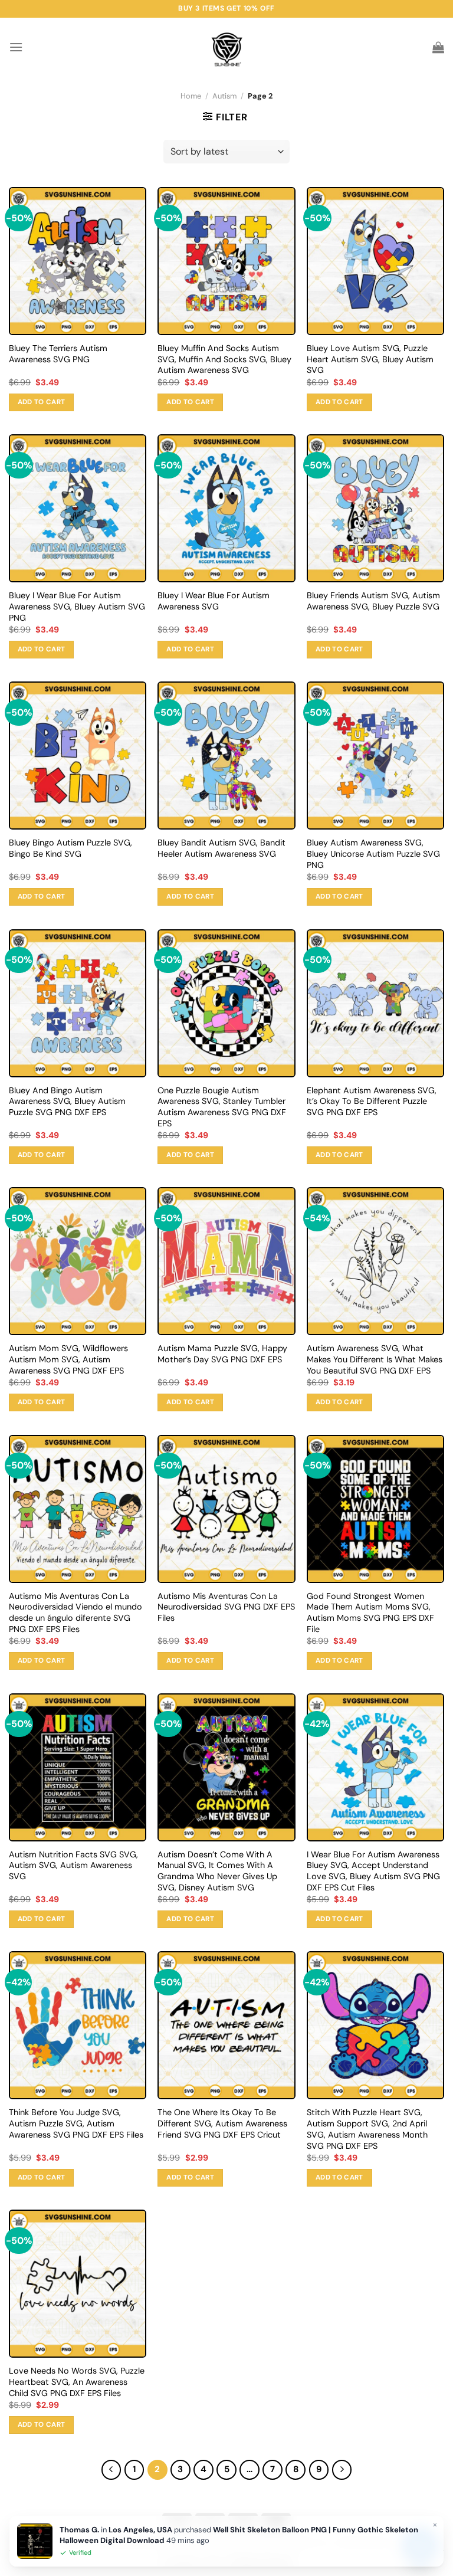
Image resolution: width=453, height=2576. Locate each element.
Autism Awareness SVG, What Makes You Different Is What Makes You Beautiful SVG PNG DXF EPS (375, 1359)
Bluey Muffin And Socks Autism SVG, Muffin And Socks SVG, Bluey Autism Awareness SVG (224, 359)
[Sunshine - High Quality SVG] (227, 47)
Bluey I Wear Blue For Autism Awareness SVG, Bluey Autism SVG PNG (77, 606)
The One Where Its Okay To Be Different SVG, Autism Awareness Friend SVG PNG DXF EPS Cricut (222, 2123)
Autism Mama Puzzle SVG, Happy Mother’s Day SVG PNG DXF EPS (222, 1354)
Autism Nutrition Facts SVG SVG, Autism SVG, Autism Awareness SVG (73, 1865)
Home (191, 96)
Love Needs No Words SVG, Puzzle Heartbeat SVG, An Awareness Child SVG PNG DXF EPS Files (77, 2382)
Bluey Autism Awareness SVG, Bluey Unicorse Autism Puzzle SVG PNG (373, 853)
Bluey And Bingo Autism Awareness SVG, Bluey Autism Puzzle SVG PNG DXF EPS (67, 1101)
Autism (224, 96)
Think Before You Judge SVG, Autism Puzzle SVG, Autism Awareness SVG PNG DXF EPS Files (76, 2123)
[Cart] (438, 47)
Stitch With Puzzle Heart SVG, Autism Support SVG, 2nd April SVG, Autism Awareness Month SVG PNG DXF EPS (367, 2129)
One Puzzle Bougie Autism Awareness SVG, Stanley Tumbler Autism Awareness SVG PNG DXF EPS (222, 1107)
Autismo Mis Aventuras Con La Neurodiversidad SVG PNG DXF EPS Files (226, 1607)
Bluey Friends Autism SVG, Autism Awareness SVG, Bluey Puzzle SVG (373, 601)
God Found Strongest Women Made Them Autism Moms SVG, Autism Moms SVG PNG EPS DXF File (370, 1613)
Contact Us (306, 2542)
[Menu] (16, 47)
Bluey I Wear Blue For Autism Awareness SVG (214, 601)
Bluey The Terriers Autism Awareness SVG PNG (58, 354)
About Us (76, 2542)
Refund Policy (367, 2542)
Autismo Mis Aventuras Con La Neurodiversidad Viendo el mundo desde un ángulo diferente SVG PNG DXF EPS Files (75, 1613)
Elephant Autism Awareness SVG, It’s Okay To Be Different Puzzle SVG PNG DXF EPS (372, 1101)
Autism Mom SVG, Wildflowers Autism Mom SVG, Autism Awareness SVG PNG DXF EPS (68, 1359)
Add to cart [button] (42, 402)
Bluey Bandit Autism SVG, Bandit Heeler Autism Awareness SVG (221, 848)
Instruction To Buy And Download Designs (189, 2542)
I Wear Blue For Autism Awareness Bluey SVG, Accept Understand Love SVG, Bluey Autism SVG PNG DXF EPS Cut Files (373, 1871)
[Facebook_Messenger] (420, 2545)
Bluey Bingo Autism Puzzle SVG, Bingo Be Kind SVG (70, 848)
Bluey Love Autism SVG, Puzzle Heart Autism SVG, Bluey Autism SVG (370, 359)
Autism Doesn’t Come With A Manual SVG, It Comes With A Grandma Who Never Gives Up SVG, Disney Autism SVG (217, 1871)
